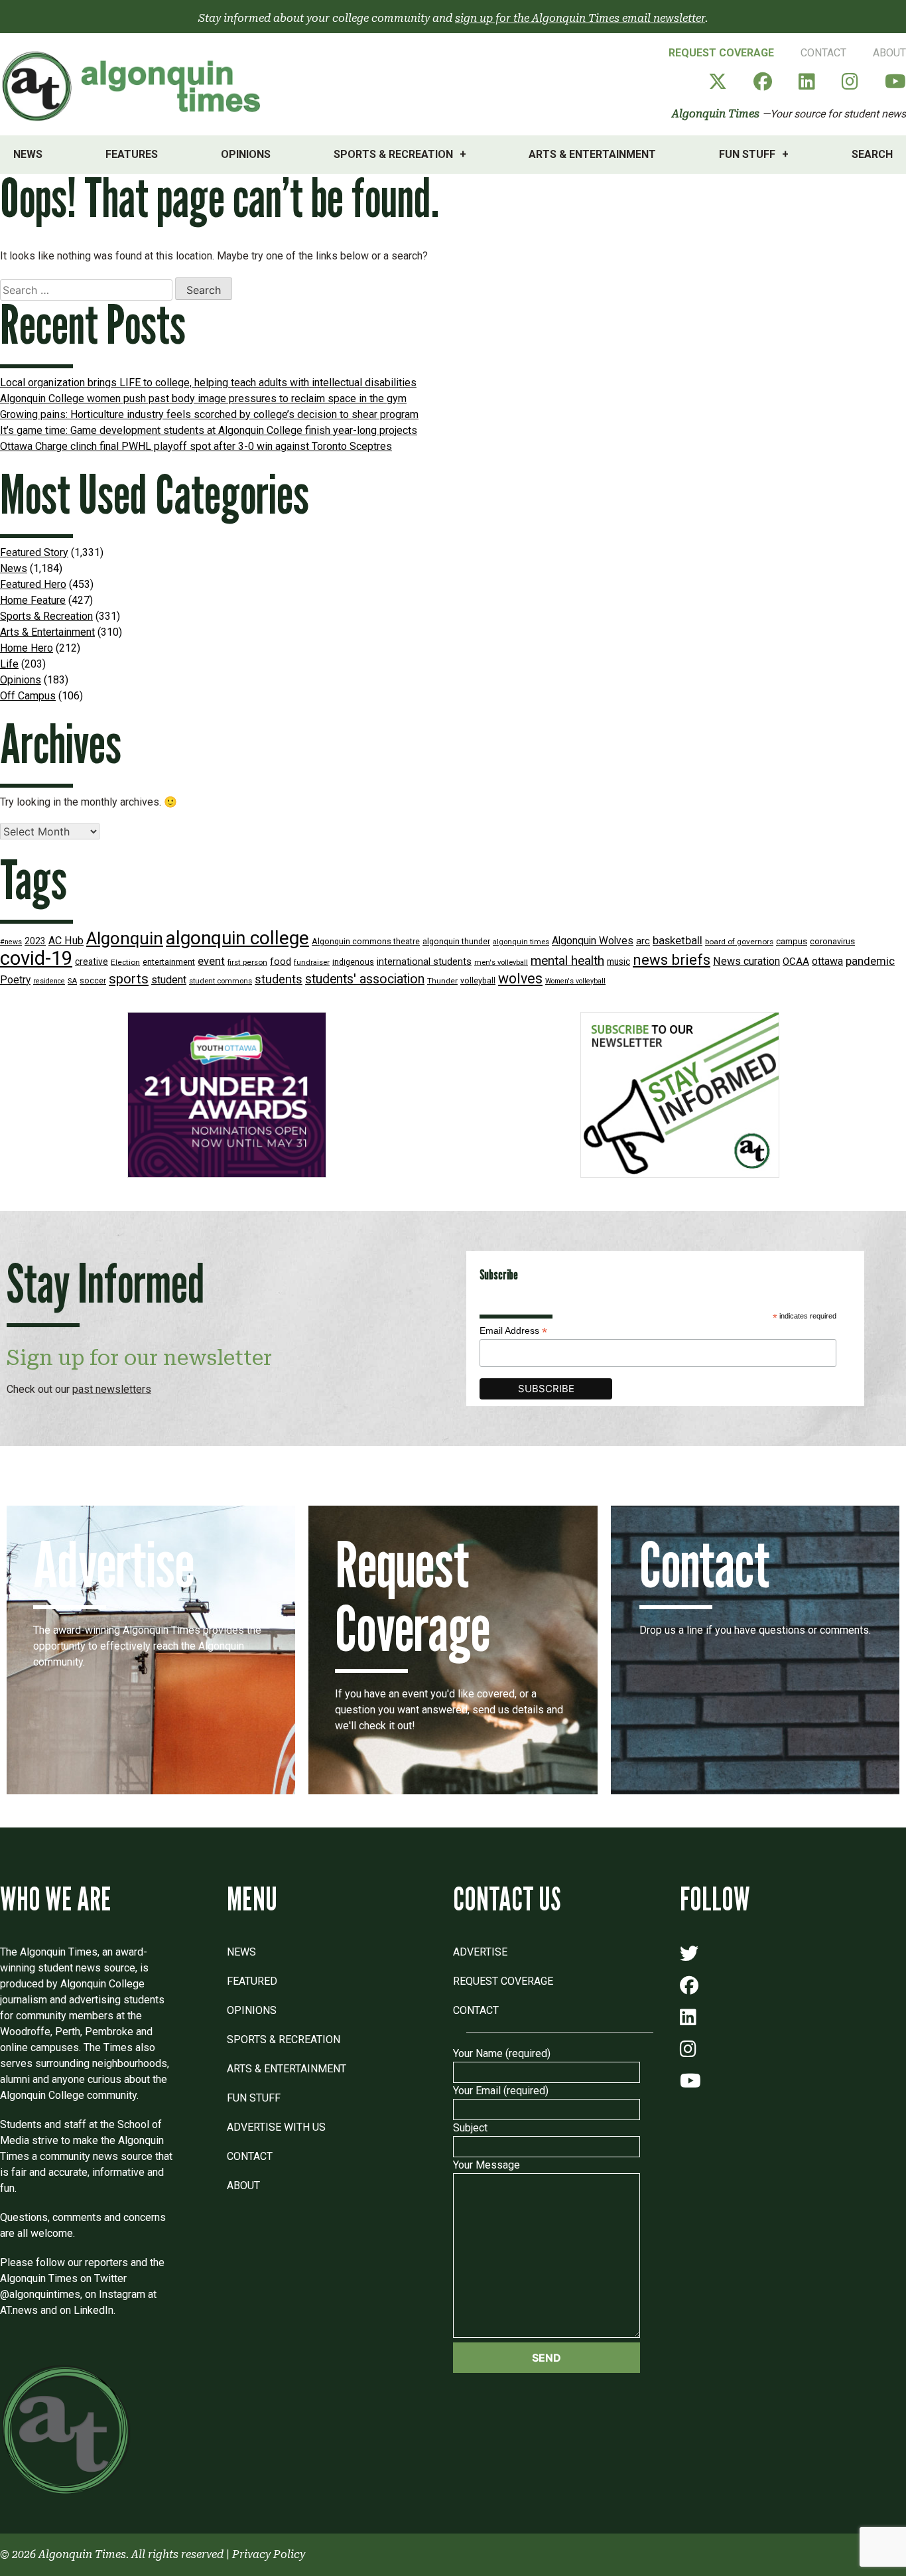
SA (72, 981)
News (28, 154)
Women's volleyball (575, 981)
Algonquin (125, 938)
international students (424, 962)
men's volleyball (501, 963)
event (211, 961)
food (281, 962)
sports (129, 979)
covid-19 (36, 958)
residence (49, 981)
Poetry (15, 980)
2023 (35, 941)
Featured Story (34, 552)
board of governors (739, 942)
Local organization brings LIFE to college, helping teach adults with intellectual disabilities (208, 383)
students (279, 979)
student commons (221, 981)
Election (125, 962)
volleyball (478, 981)
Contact (823, 53)
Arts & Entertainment (592, 154)
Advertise (480, 1952)
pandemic (870, 961)
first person (247, 962)
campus (792, 941)
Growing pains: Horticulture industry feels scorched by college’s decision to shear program (209, 414)
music (618, 962)
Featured (252, 1981)
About (889, 53)
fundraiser (312, 963)
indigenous (353, 962)
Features (132, 154)
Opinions (246, 154)
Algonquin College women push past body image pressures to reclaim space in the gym (203, 398)
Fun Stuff (747, 154)
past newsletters (112, 1389)
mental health (567, 961)
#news (11, 942)
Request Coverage (721, 53)
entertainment (169, 962)
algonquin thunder (456, 941)
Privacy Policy (269, 2554)
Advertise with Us (276, 2127)
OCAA (796, 962)
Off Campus (28, 696)
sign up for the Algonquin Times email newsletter (580, 18)
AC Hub (66, 941)
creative (92, 962)
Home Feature (33, 600)
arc (643, 941)
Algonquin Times (716, 114)
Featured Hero (33, 584)
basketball (678, 941)
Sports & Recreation (393, 154)
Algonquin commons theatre (366, 941)
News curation (746, 961)
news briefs (672, 960)
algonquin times (521, 942)
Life (9, 664)
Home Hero (27, 648)
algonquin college (237, 938)
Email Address (513, 1331)
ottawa (827, 961)
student (169, 980)
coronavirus (832, 941)
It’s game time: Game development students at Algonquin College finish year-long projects (209, 430)
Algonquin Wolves (593, 941)
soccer (93, 981)
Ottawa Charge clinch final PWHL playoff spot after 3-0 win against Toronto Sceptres (196, 446)
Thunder (442, 981)
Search (872, 154)
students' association (365, 979)
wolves (520, 978)
